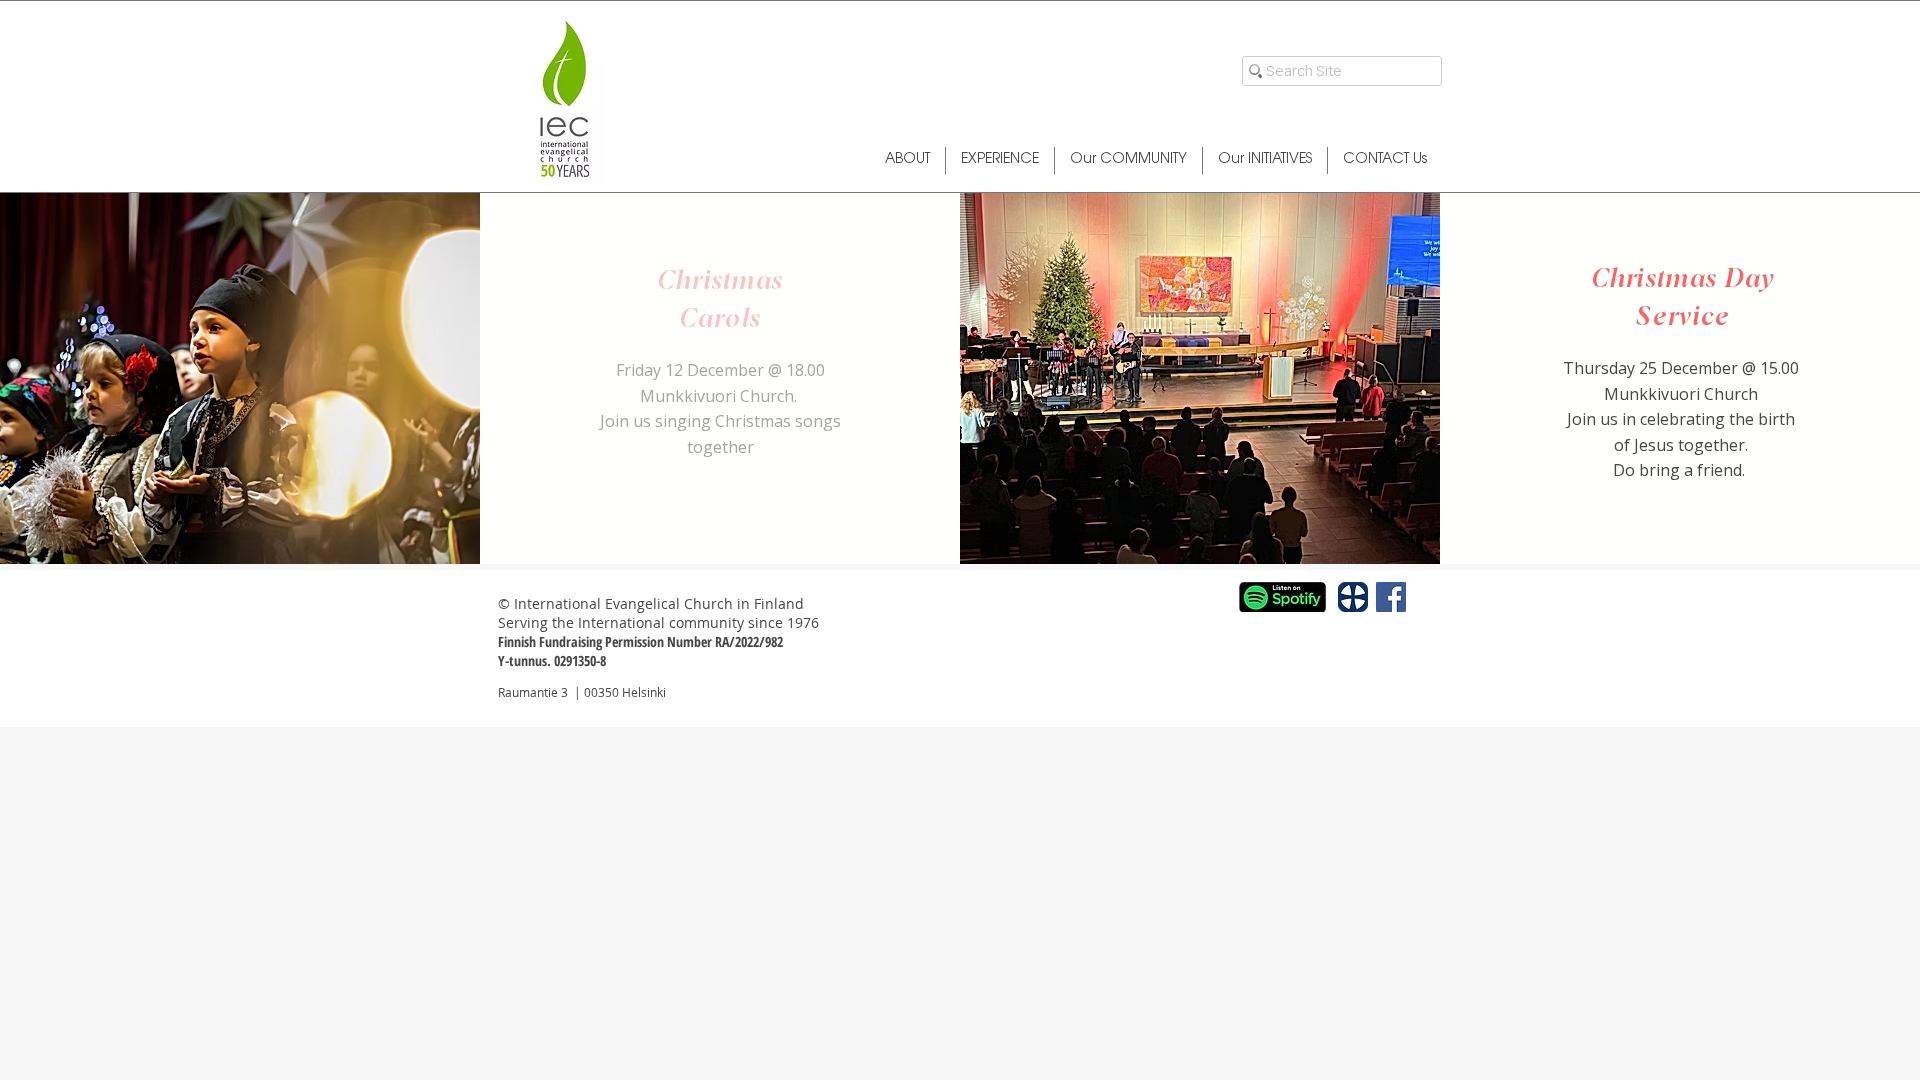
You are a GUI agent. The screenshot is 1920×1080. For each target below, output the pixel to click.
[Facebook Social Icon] (1391, 597)
